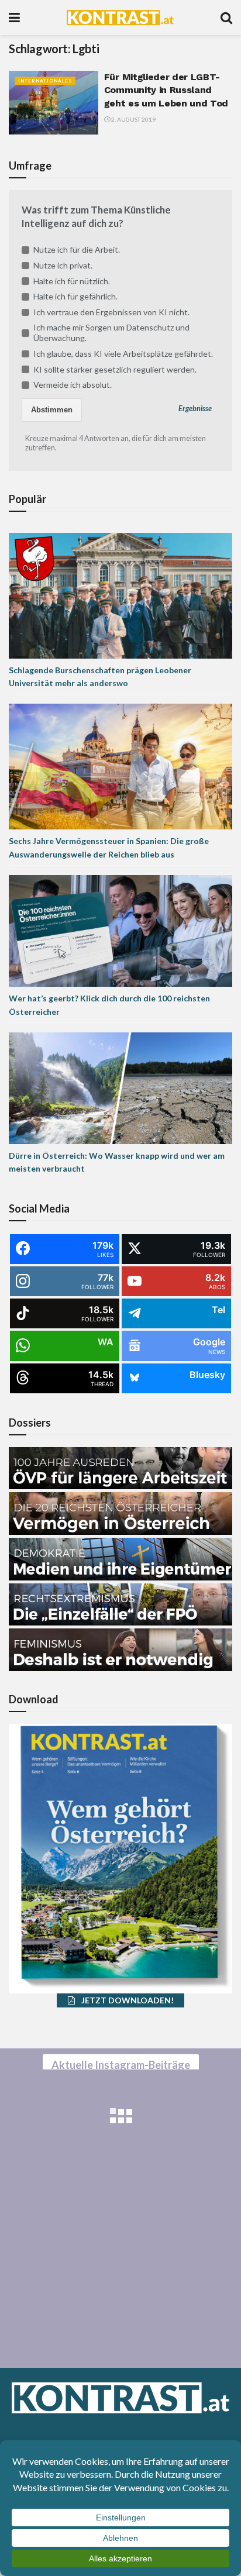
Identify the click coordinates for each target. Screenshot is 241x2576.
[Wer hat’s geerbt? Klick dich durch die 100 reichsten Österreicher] (120, 930)
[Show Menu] (14, 18)
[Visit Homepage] (120, 18)
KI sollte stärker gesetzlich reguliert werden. (115, 369)
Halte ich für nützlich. (72, 281)
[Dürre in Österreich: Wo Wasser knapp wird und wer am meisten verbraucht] (120, 1087)
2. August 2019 (133, 119)
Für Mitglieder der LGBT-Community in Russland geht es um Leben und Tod (166, 90)
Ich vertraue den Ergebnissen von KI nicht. (111, 312)
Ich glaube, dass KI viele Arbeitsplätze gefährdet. (123, 354)
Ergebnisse (195, 409)
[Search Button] (226, 18)
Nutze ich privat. (63, 265)
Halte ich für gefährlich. (75, 296)
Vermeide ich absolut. (73, 385)
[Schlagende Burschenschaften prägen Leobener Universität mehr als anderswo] (120, 595)
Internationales (45, 81)
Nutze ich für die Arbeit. (77, 249)
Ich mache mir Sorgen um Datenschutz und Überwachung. (111, 333)
